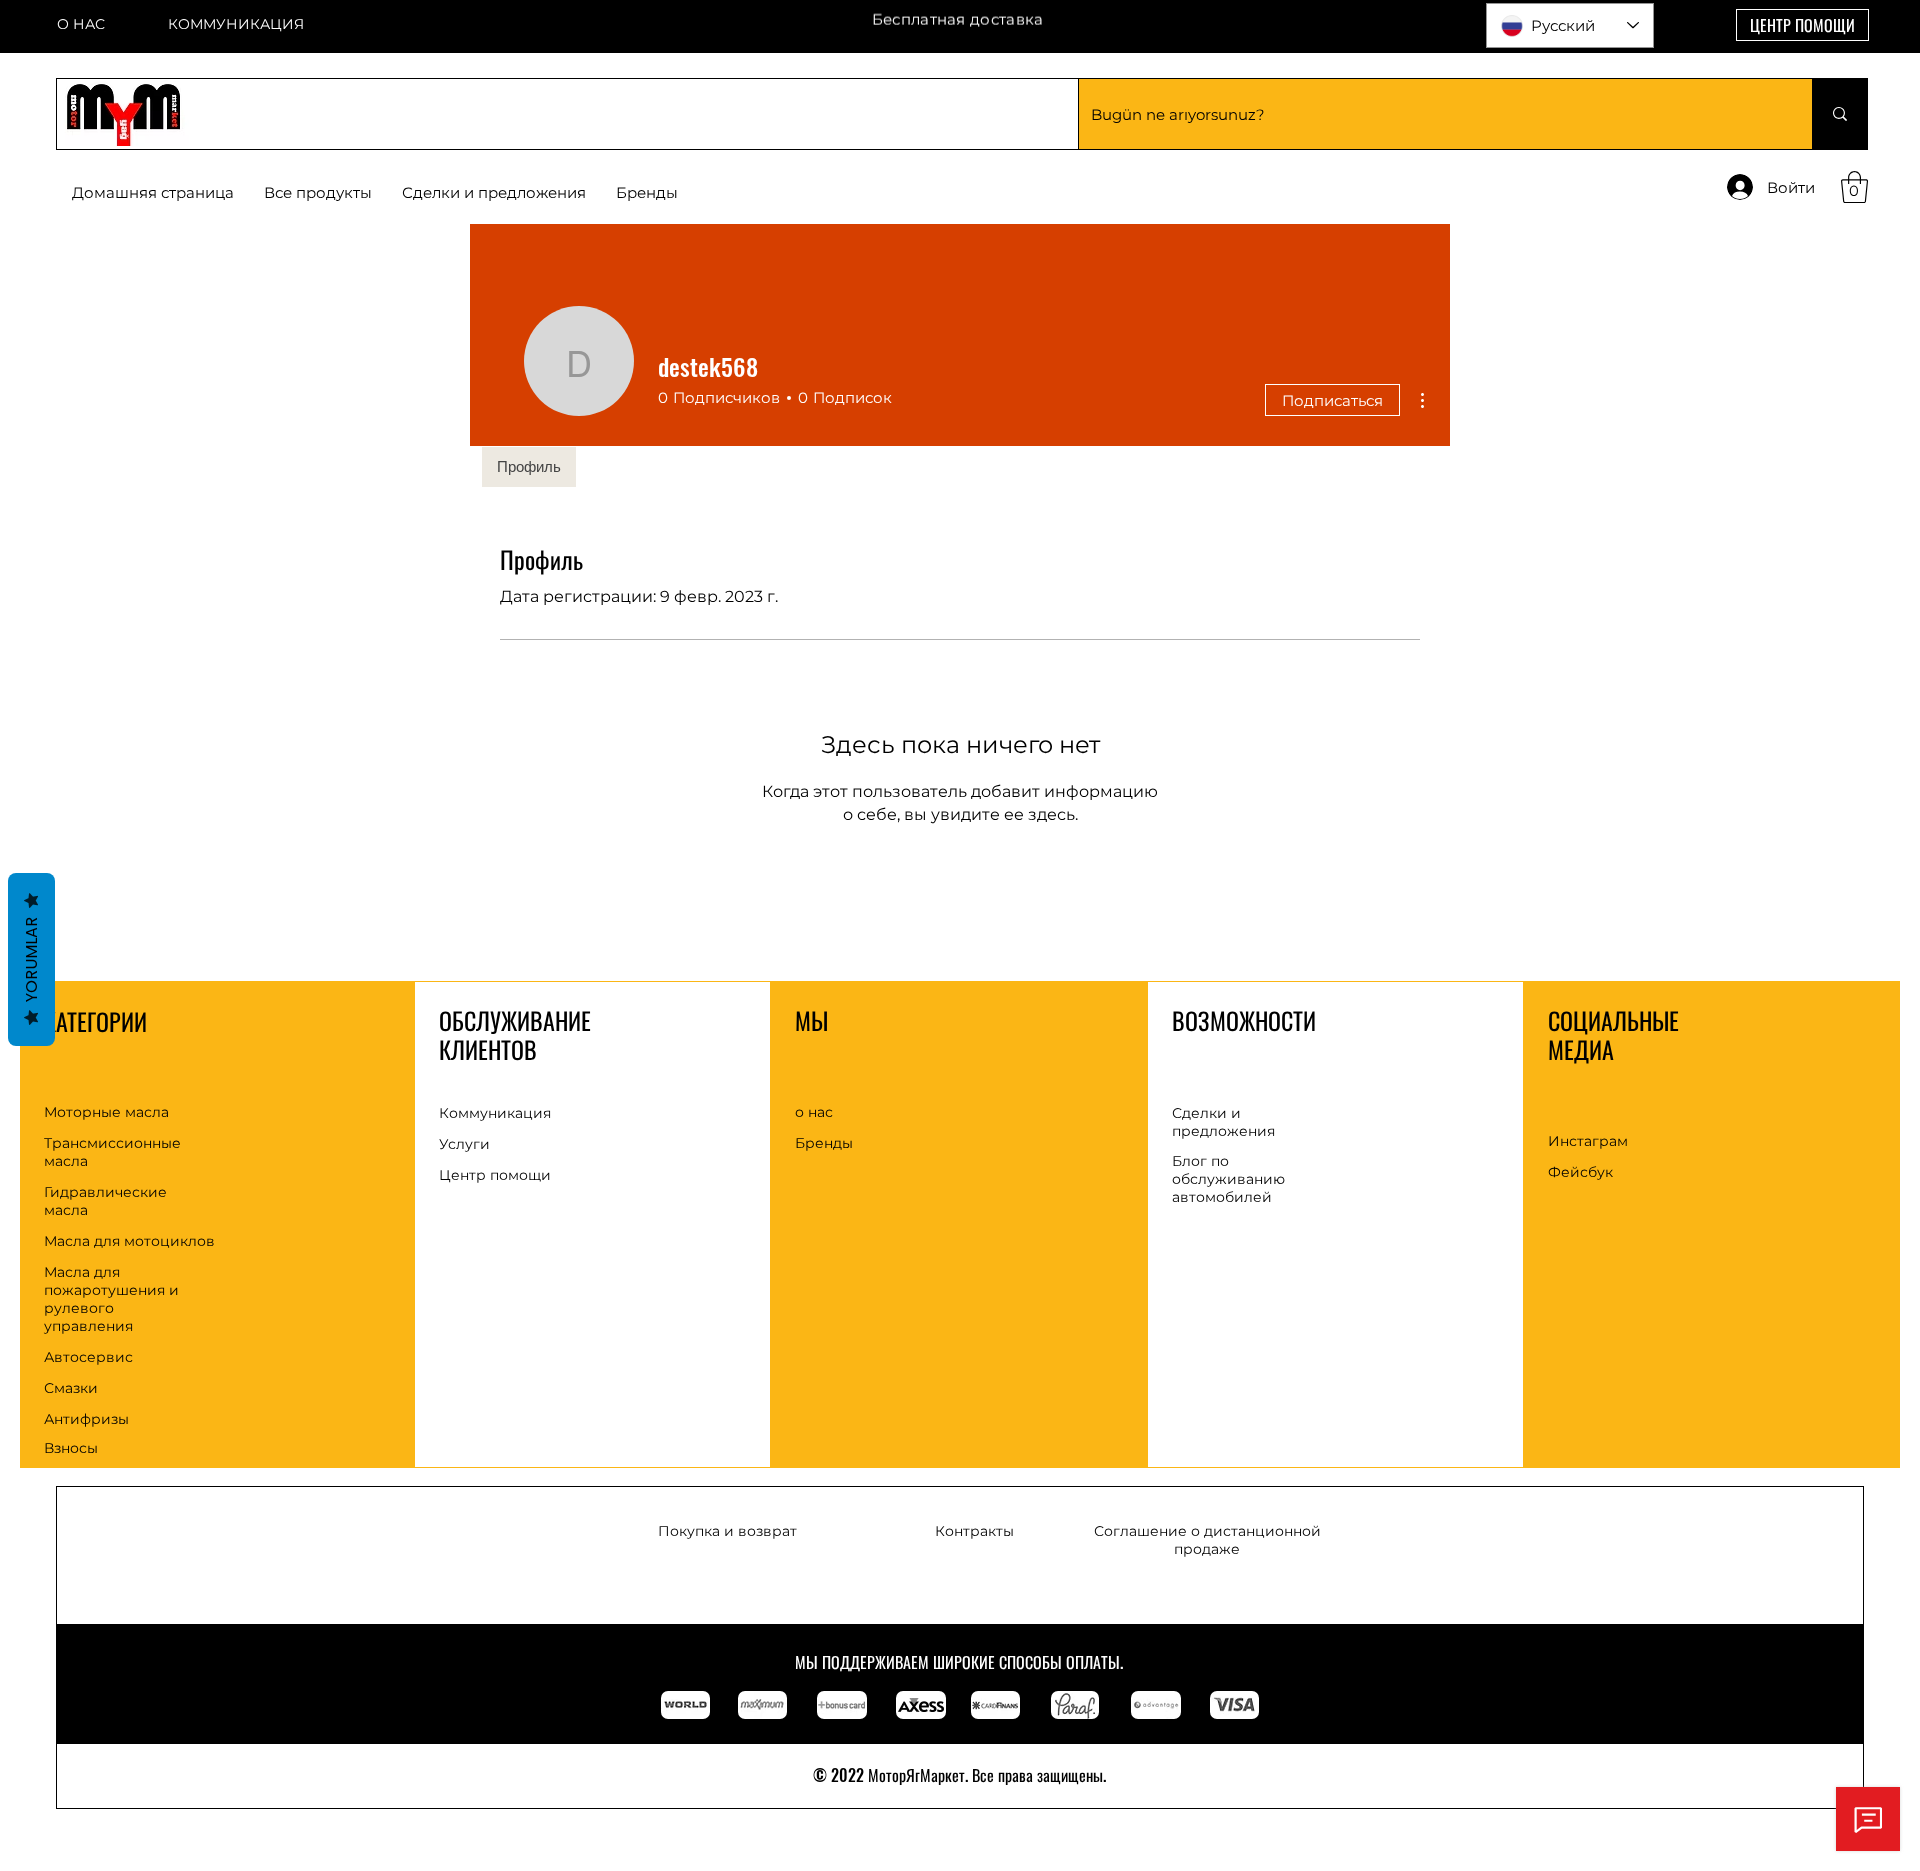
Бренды (824, 1143)
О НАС (81, 24)
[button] (647, 193)
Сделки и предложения (1223, 1122)
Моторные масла (106, 1112)
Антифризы (86, 1419)
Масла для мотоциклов (129, 1241)
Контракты (974, 1531)
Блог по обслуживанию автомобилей (1228, 1179)
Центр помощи (495, 1175)
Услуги (464, 1144)
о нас (814, 1112)
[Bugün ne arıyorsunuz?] (1839, 114)
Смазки (71, 1388)
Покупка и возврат (727, 1531)
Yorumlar (31, 959)
